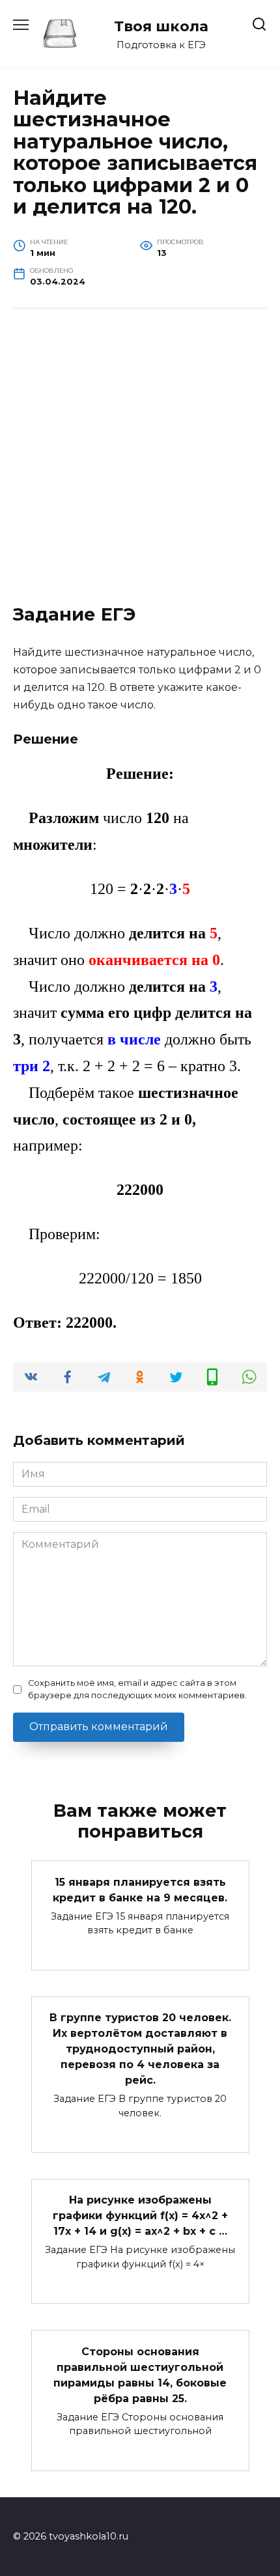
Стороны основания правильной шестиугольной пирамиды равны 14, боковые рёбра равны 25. (140, 2374)
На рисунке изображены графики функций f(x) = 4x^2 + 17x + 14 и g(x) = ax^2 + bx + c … (140, 2216)
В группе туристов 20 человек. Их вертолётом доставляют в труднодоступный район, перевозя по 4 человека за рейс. (140, 2049)
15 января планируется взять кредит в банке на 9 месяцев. (140, 1889)
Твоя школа (161, 26)
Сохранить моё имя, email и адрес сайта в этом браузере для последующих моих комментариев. (137, 1689)
